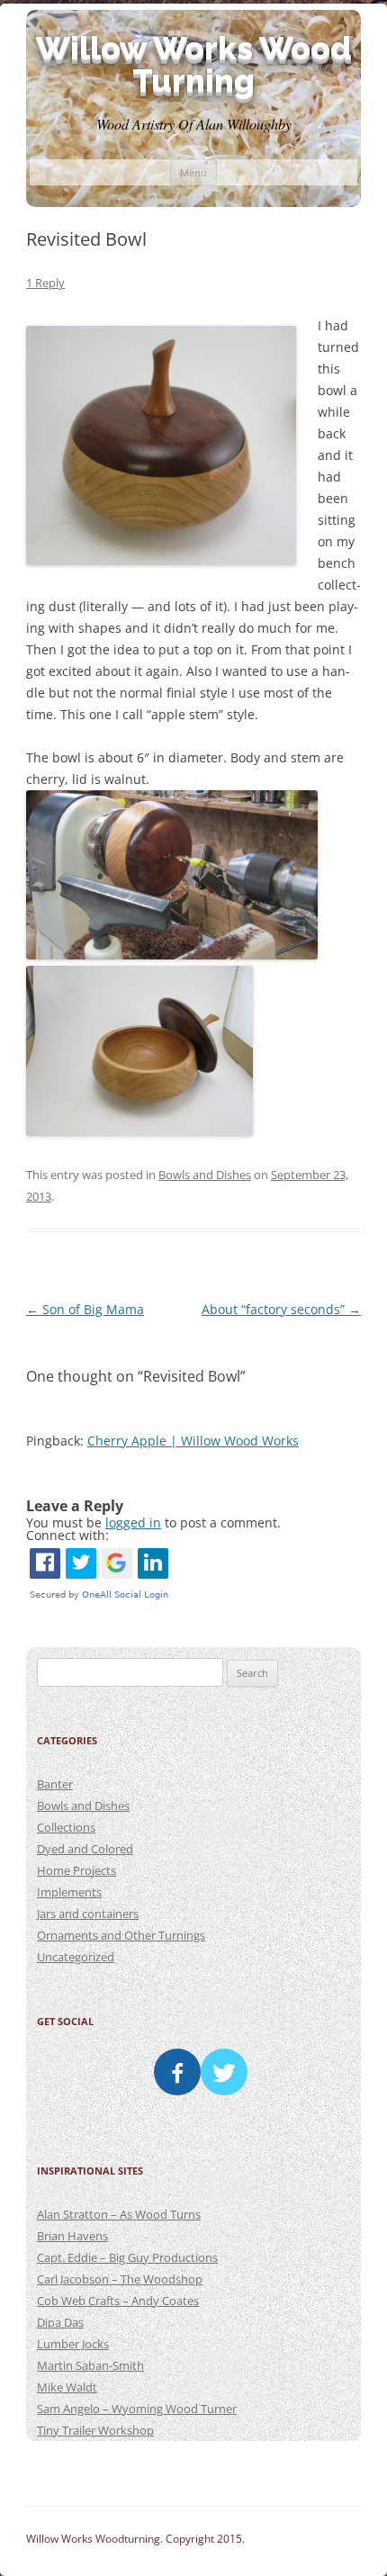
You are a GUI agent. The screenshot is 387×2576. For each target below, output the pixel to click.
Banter (55, 1784)
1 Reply (45, 283)
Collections (66, 1827)
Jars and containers (88, 1914)
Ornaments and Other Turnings (121, 1935)
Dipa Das (60, 2322)
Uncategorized (76, 1957)
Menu (193, 172)
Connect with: (67, 1535)
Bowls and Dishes (205, 1175)
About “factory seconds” (281, 1309)
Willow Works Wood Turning (194, 64)
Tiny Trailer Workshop (95, 2430)
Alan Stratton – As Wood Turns (119, 2214)
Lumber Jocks (73, 2344)
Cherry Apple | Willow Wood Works (193, 1441)
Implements (69, 1892)
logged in (133, 1522)
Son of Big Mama (85, 1309)
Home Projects (76, 1870)
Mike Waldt (67, 2387)
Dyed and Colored (85, 1849)
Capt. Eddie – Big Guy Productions (127, 2257)
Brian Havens (72, 2236)
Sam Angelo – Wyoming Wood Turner (137, 2409)
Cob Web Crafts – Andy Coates (118, 2301)
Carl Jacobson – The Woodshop (120, 2279)
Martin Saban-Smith (90, 2365)
